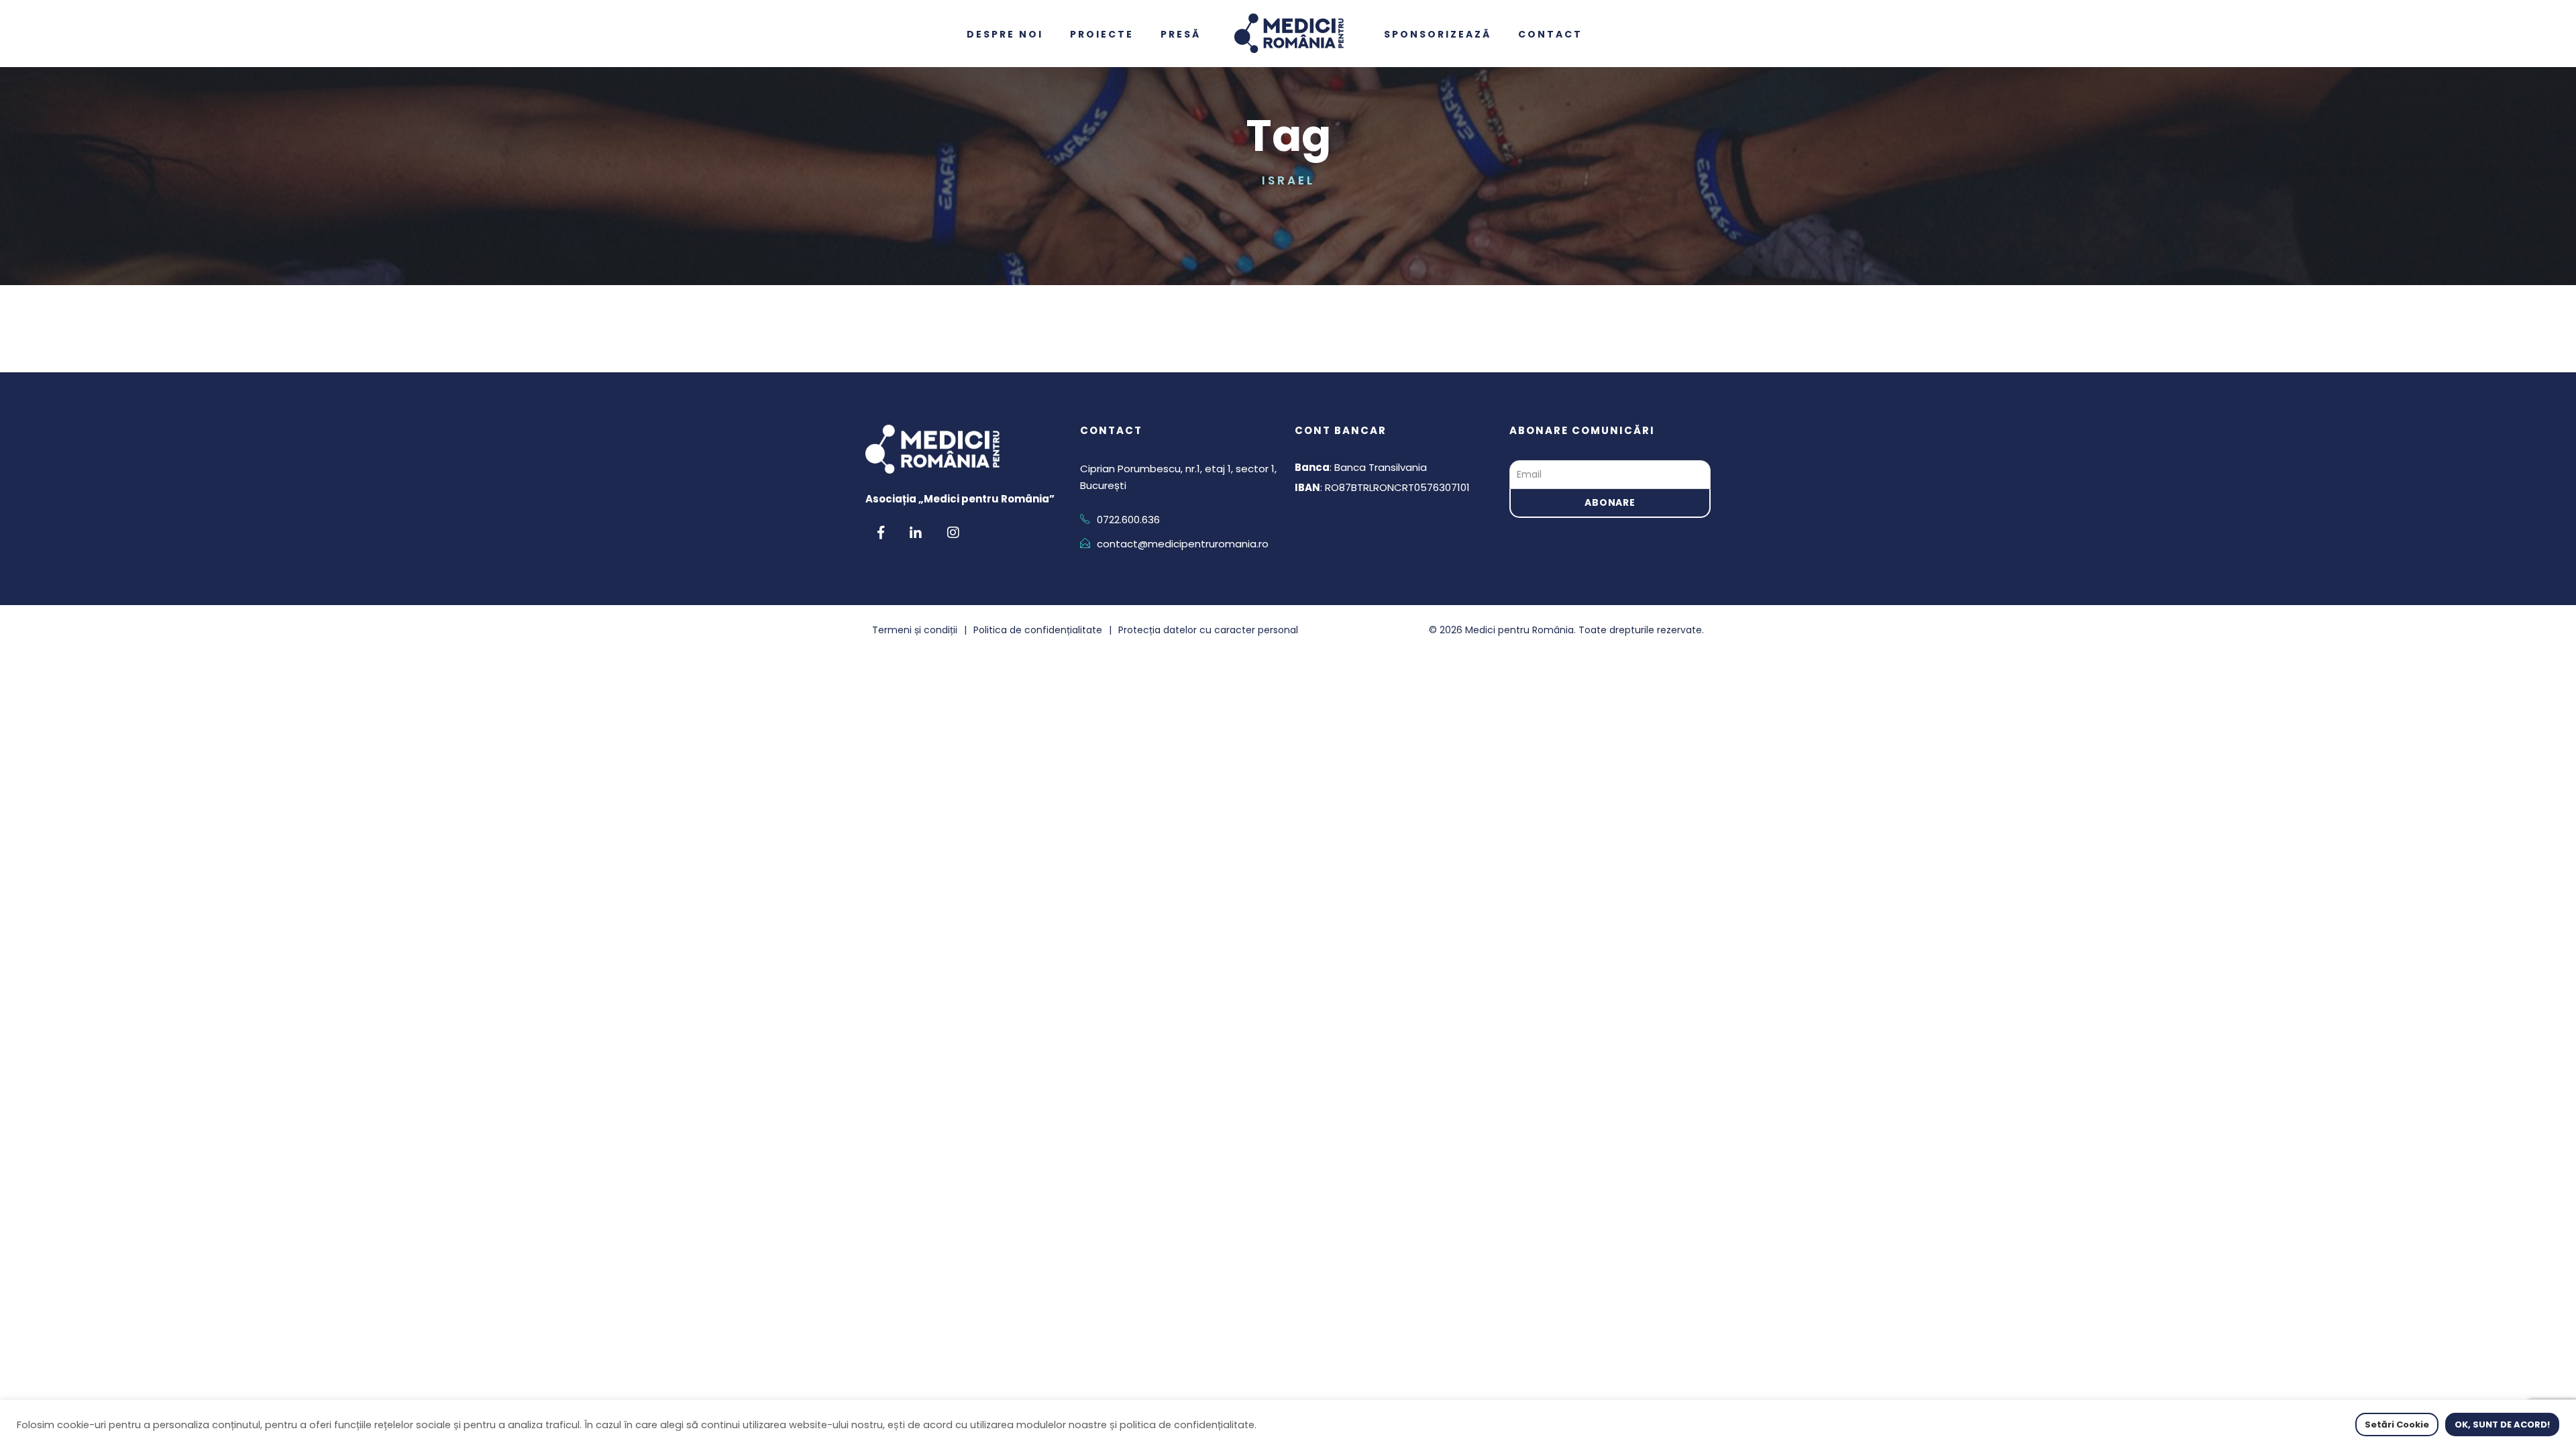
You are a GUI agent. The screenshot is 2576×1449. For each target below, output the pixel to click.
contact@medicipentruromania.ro (1183, 544)
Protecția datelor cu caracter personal (1208, 630)
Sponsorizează (1451, 34)
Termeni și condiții (915, 630)
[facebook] (881, 533)
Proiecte (1115, 34)
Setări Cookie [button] (2397, 1425)
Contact (1564, 34)
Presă (1194, 34)
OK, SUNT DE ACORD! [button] (2502, 1425)
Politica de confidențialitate (1038, 630)
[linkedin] (916, 533)
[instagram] (953, 533)
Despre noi (1018, 34)
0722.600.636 (1128, 520)
